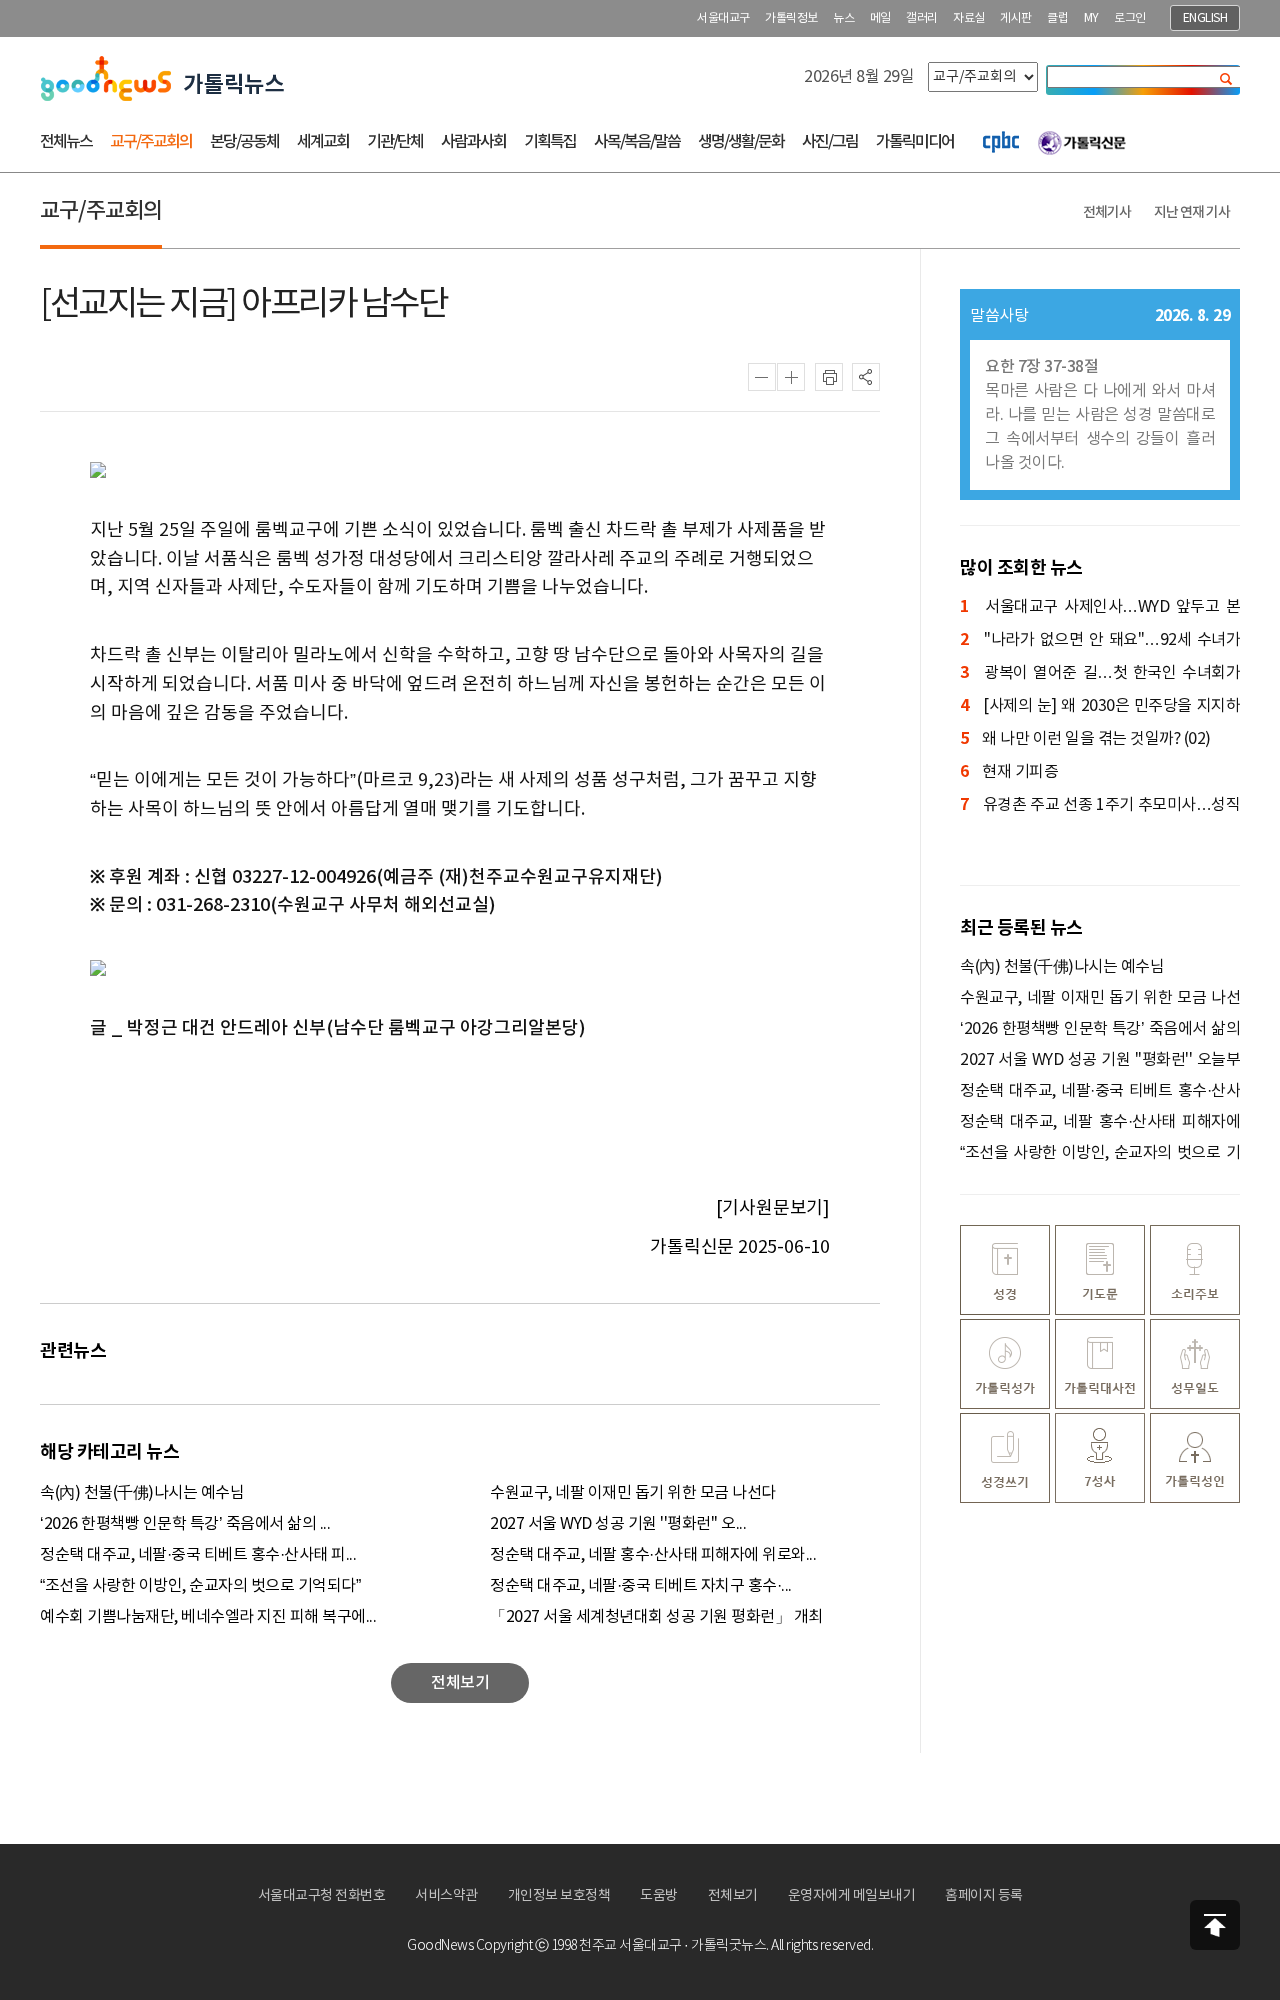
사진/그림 (830, 142)
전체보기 (733, 1896)
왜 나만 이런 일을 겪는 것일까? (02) (1085, 739)
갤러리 (922, 18)
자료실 (969, 18)
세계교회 (323, 142)
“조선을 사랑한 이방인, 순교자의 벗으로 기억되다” (200, 1586)
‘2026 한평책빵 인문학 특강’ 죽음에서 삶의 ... (185, 1524)
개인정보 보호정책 (559, 1896)
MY (1091, 18)
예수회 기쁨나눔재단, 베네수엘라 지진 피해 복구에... (208, 1617)
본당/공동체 (244, 142)
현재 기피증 (1009, 772)
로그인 (1130, 18)
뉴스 (843, 18)
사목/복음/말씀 (637, 142)
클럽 (1057, 18)
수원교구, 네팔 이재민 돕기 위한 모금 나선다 (634, 1493)
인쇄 (829, 377)
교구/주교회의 (151, 142)
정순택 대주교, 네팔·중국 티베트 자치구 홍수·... (641, 1586)
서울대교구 (723, 18)
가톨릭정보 (791, 18)
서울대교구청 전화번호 (322, 1896)
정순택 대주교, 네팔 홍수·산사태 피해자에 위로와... (653, 1555)
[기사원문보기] (773, 1208)
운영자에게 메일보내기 (852, 1896)
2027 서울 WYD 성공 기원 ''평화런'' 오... (618, 1524)
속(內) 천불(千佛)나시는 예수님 (142, 1493)
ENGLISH (1205, 18)
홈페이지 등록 (984, 1896)
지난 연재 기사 (1192, 212)
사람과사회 (473, 142)
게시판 (1016, 18)
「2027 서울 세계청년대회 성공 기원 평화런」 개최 (656, 1617)
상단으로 (1215, 1925)
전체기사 (1107, 212)
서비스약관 (446, 1896)
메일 (880, 18)
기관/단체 (395, 142)
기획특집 (550, 142)
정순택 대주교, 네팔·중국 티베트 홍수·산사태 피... (198, 1555)
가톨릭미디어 (915, 142)
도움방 (659, 1896)
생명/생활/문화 (741, 142)
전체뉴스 (66, 142)
